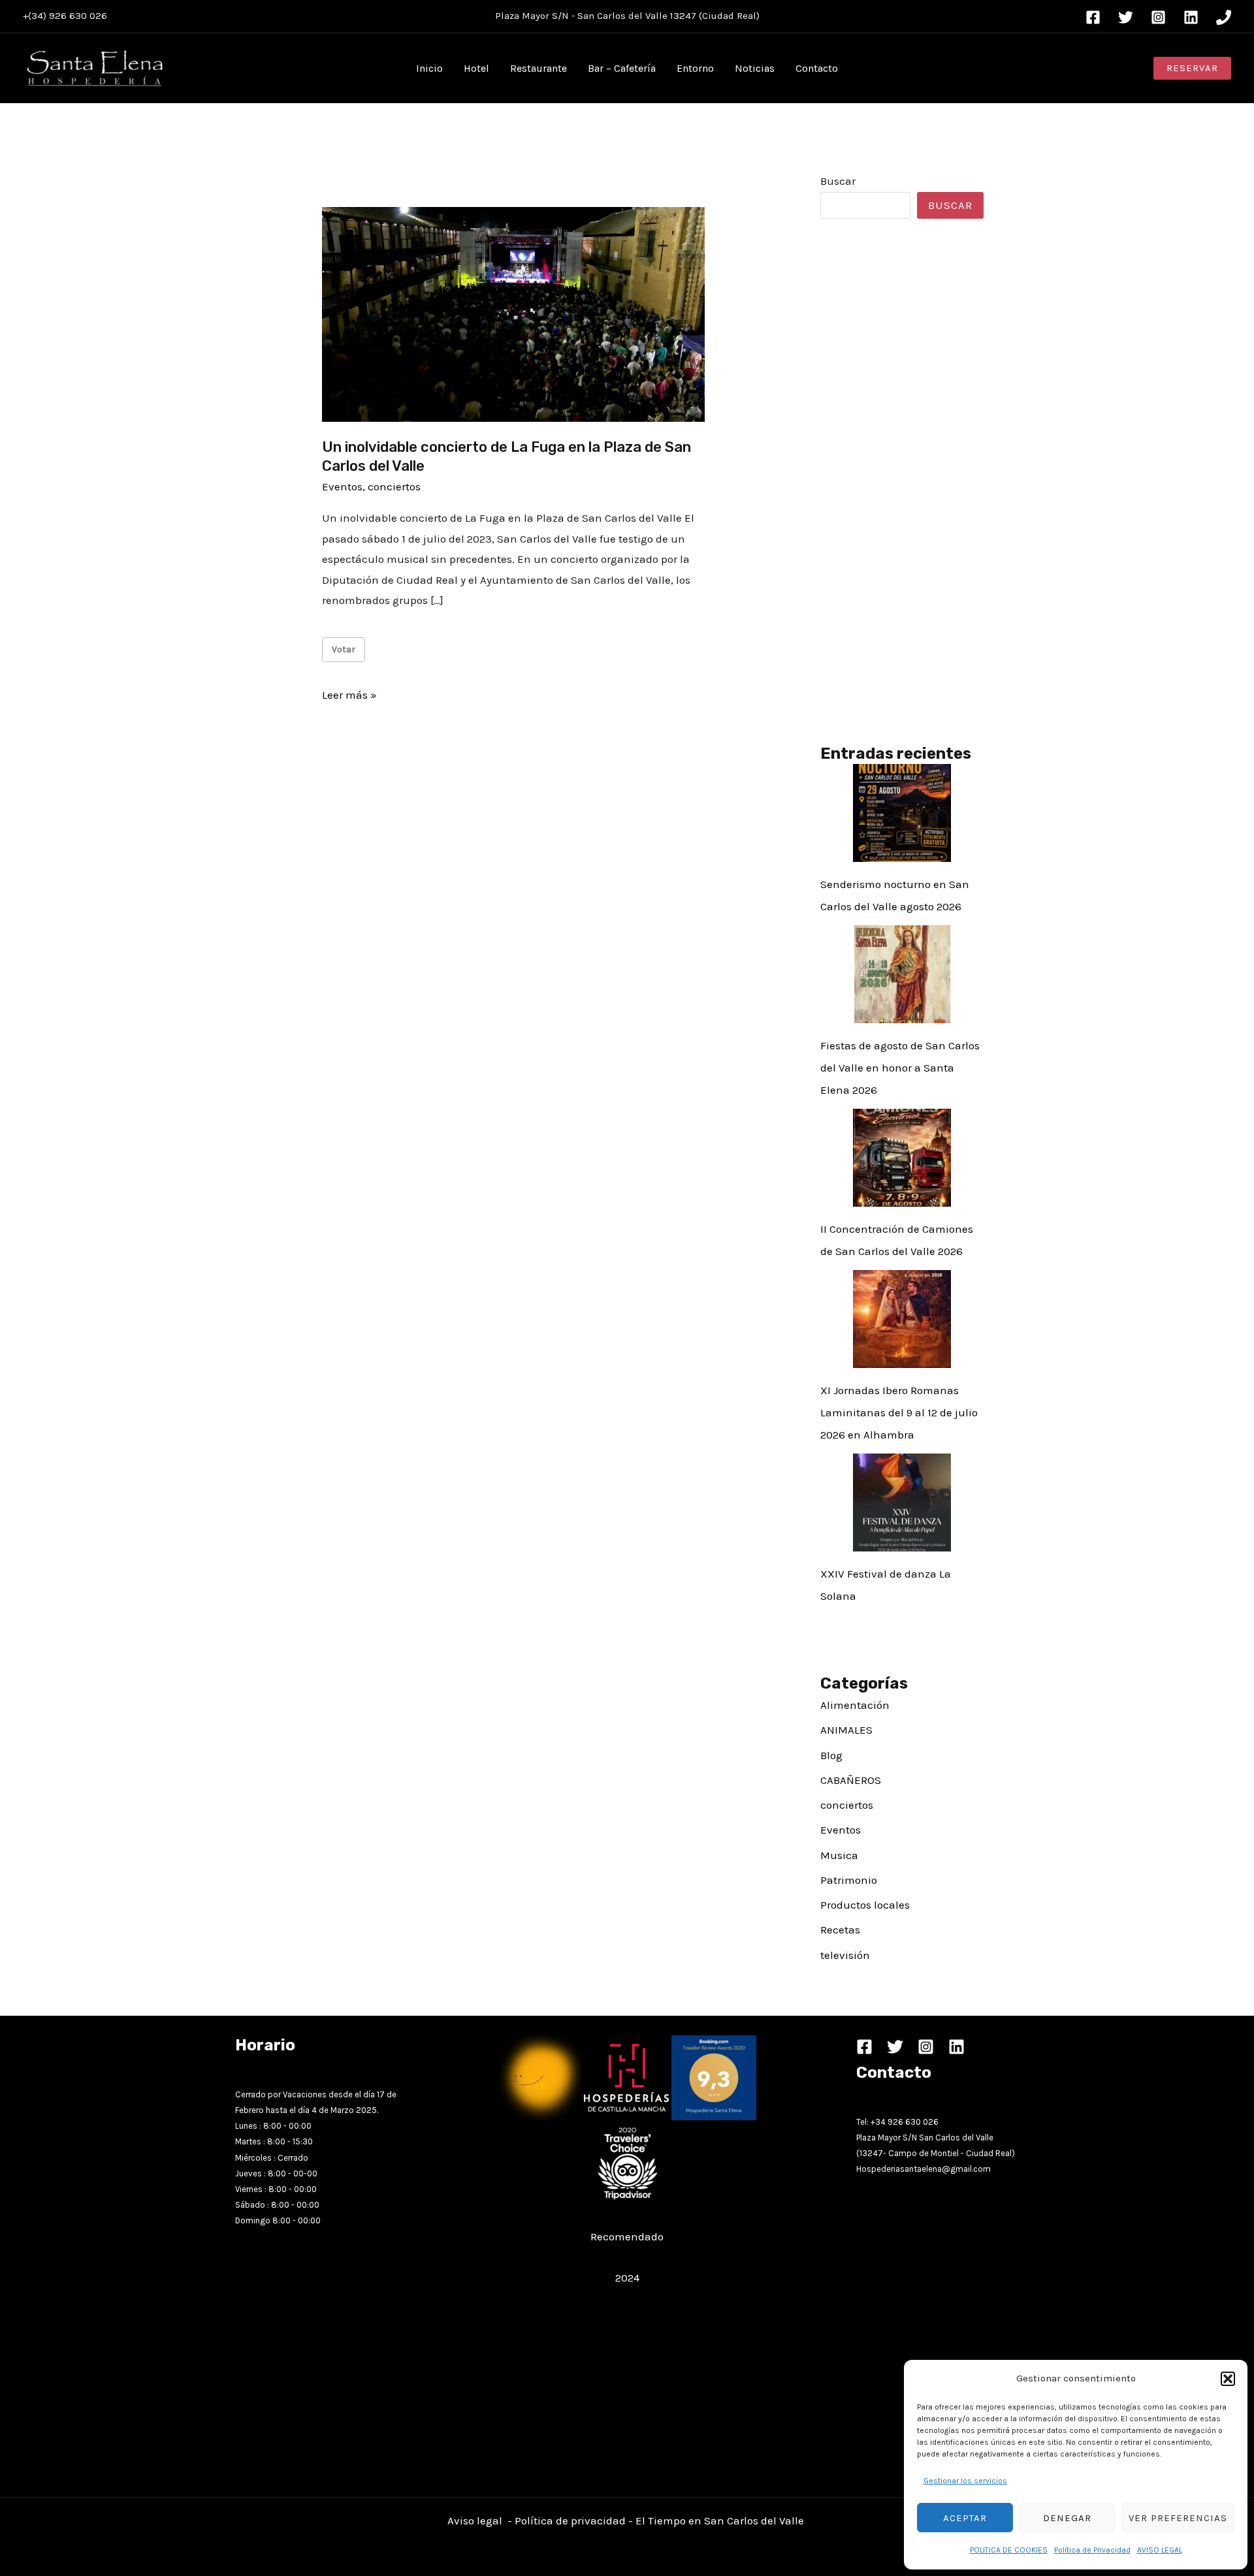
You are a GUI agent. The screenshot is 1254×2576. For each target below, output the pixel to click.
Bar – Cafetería (622, 68)
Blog (831, 1755)
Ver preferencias (1178, 2518)
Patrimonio (849, 1880)
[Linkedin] (1191, 17)
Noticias (755, 68)
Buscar (838, 181)
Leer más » (349, 697)
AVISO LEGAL (1160, 2550)
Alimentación (855, 1705)
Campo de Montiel (924, 2153)
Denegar (1067, 2518)
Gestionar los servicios (965, 2481)
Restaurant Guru (627, 2257)
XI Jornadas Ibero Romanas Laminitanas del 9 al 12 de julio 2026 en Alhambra (899, 1412)
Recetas (840, 1930)
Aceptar (965, 2518)
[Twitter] (1126, 17)
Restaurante (539, 68)
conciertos (394, 486)
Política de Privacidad (1092, 2550)
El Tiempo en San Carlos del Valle (721, 2520)
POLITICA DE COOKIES (1009, 2550)
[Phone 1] (1224, 17)
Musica (839, 1855)
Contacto (817, 68)
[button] (1228, 2379)
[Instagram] (1158, 17)
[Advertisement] (902, 481)
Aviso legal (475, 2520)
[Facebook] (1093, 17)
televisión (845, 1955)
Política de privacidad (570, 2520)
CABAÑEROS (851, 1780)
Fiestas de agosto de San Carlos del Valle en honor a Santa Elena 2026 (900, 1068)
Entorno (695, 68)
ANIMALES (846, 1730)
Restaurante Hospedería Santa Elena (627, 2216)
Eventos (342, 486)
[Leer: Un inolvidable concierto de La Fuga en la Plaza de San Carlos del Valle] (513, 313)
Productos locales (865, 1905)
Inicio (429, 68)
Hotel (476, 68)
